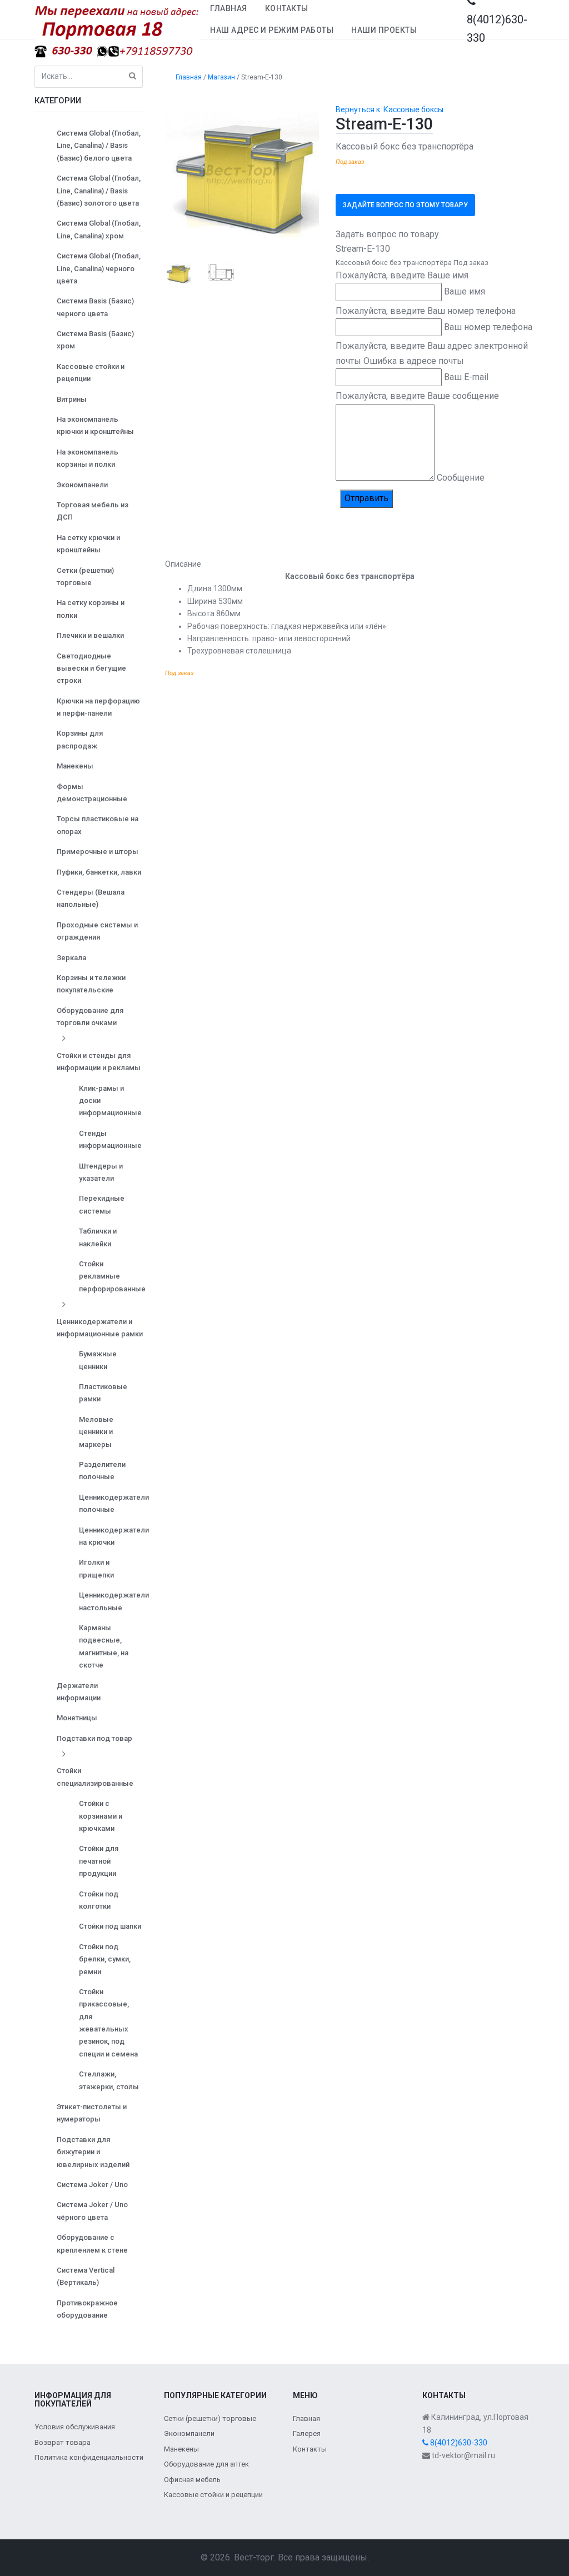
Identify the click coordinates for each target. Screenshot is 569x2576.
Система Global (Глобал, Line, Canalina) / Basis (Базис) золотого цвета (99, 191)
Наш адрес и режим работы (272, 30)
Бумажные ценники (98, 1360)
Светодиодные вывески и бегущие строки (91, 668)
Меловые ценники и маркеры (96, 1432)
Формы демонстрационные (92, 793)
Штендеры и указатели (101, 1172)
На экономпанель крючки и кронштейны (95, 425)
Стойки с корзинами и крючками (101, 1816)
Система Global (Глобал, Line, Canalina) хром (99, 229)
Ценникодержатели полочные (114, 1503)
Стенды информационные (110, 1139)
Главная (229, 8)
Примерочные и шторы (98, 852)
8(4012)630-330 (458, 2443)
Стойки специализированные (95, 1777)
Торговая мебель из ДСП (93, 511)
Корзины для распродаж (80, 739)
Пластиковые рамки (103, 1393)
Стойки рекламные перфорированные (112, 1276)
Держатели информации (79, 1692)
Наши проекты (384, 30)
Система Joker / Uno (92, 2185)
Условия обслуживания (75, 2427)
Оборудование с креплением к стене (92, 2243)
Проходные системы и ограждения (97, 931)
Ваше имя (465, 291)
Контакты (287, 8)
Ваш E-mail (466, 377)
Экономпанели (82, 485)
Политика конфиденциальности (89, 2457)
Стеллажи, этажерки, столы (109, 2080)
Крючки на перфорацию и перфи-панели (98, 707)
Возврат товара (63, 2442)
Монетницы (77, 1718)
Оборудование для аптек (206, 2464)
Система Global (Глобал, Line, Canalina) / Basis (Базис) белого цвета (99, 146)
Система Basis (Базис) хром (95, 340)
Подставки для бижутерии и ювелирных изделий (93, 2152)
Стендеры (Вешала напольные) (91, 898)
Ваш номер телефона (488, 327)
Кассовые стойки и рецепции (91, 373)
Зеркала (71, 958)
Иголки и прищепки (96, 1568)
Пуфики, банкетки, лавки (99, 872)
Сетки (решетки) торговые (85, 576)
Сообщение (461, 478)
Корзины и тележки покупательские (91, 984)
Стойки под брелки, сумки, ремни (105, 1959)
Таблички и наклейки (98, 1237)
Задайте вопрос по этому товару (405, 205)
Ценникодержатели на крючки (114, 1536)
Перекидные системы (102, 1204)
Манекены (75, 766)
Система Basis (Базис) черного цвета (95, 307)
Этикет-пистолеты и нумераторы (92, 2113)
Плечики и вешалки (90, 635)
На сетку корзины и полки (91, 609)
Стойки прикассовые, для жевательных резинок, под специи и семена (108, 2023)
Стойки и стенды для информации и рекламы (99, 1062)
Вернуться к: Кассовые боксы (390, 109)
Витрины (72, 399)
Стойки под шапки (110, 1926)
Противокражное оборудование (87, 2309)
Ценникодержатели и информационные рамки (100, 1328)
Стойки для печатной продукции (99, 1861)
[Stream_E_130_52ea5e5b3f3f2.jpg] (242, 174)
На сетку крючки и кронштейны (88, 544)
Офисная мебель (192, 2480)
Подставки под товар (94, 1738)
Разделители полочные (102, 1471)
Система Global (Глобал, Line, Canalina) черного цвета (99, 268)
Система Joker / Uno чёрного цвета (92, 2211)
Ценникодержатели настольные (114, 1601)
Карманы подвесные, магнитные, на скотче (104, 1646)
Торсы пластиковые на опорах (98, 825)
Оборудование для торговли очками (90, 1017)
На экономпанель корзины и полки (88, 458)
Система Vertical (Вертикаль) (86, 2276)
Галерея (307, 2433)
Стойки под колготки (99, 1900)
